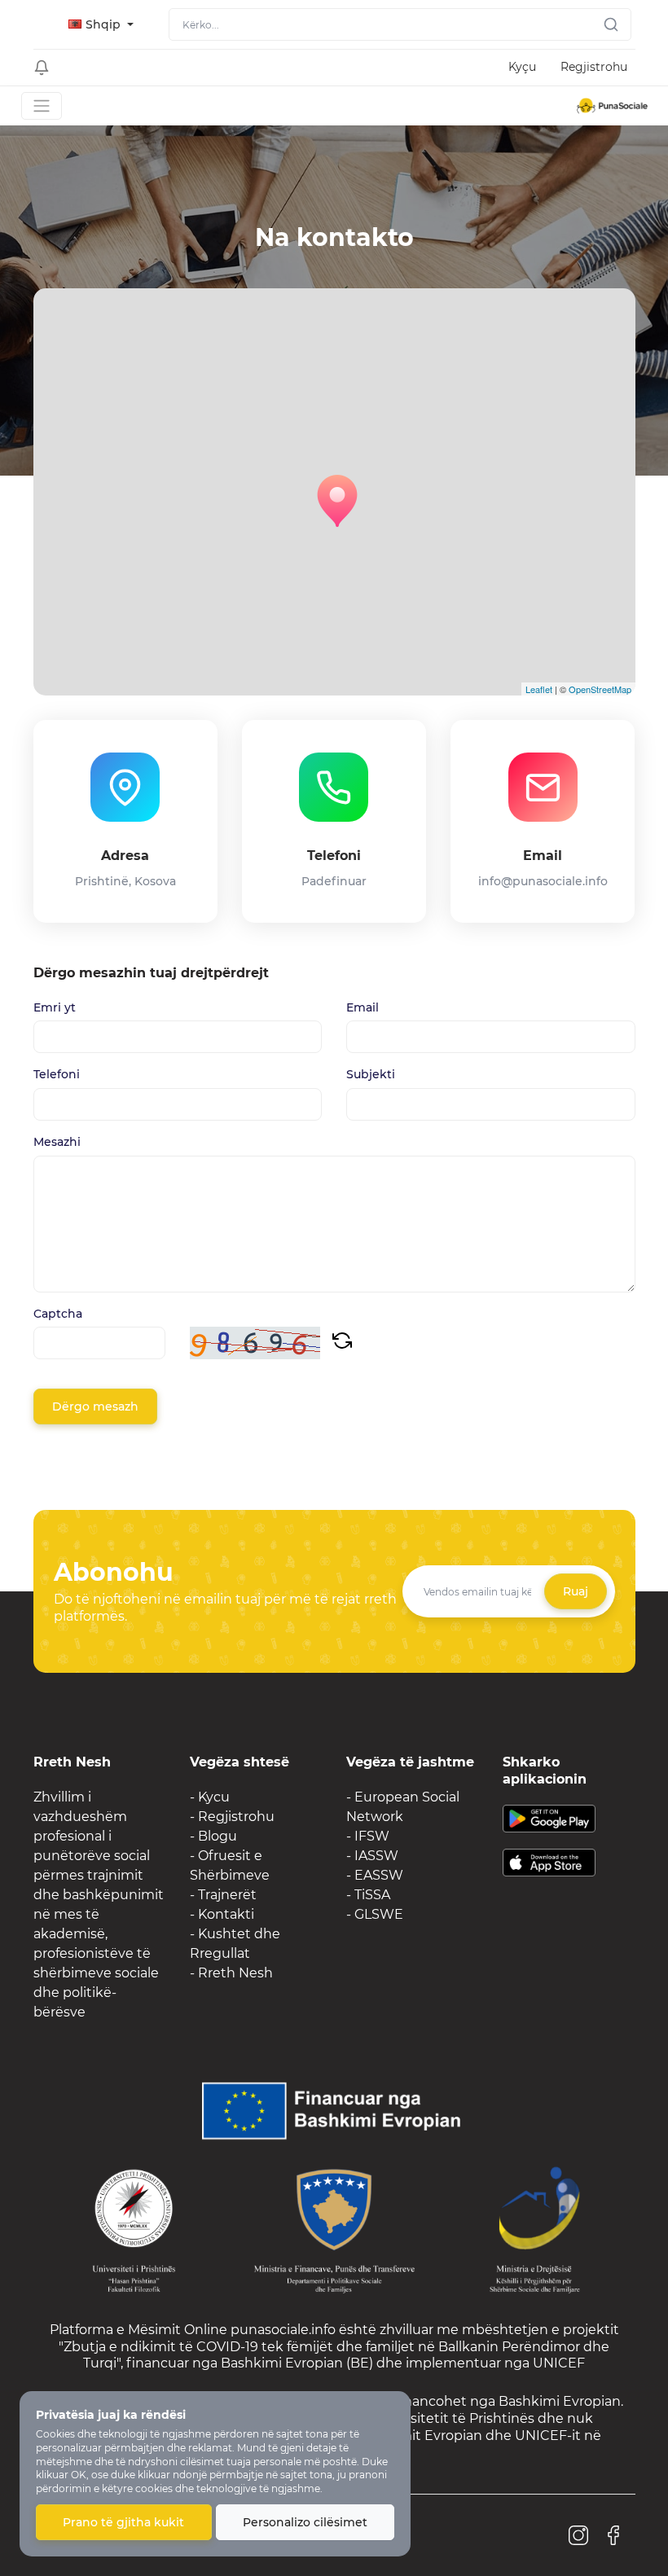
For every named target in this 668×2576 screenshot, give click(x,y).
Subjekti (371, 1075)
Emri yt (55, 1008)
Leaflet (539, 689)
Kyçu (522, 67)
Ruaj (576, 1591)
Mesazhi (57, 1142)
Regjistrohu (594, 67)
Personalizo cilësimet (305, 2522)
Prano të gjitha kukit (123, 2522)
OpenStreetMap (600, 689)
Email (363, 1008)
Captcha (58, 1314)
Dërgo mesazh (95, 1406)
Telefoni (57, 1075)
